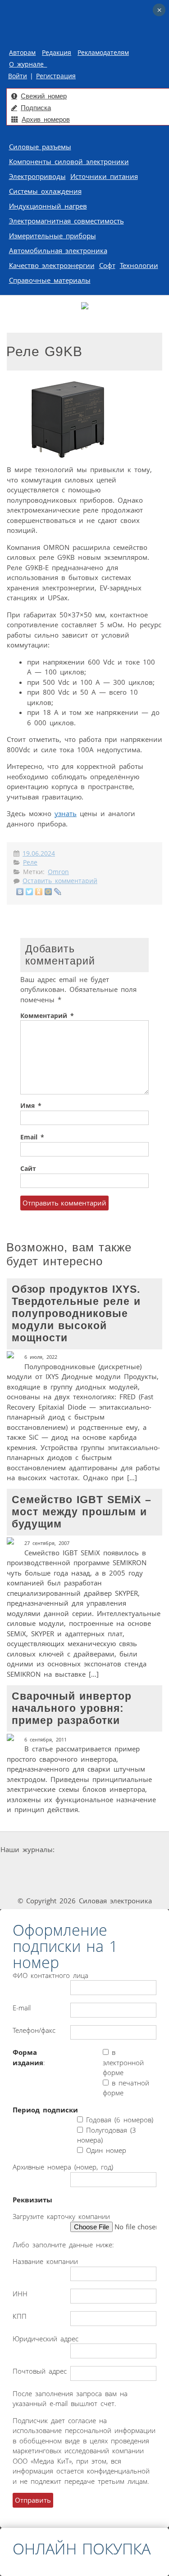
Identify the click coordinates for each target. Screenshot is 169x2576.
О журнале (28, 64)
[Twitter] (30, 892)
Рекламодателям (103, 53)
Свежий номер (44, 96)
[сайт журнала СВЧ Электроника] (85, 1884)
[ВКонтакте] (20, 892)
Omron (58, 872)
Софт (107, 265)
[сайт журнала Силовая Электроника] (85, 1850)
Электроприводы (37, 176)
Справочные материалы (50, 280)
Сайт (28, 1169)
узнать (66, 813)
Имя (31, 1106)
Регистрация (56, 76)
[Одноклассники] (39, 892)
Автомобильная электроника (58, 250)
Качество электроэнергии (52, 265)
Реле (30, 862)
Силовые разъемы (40, 147)
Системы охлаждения (45, 191)
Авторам (22, 53)
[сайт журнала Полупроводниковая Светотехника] (111, 1867)
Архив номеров (46, 119)
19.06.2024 (39, 853)
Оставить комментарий (60, 881)
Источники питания (104, 176)
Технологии (139, 265)
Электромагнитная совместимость (66, 221)
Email (32, 1137)
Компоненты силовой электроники (69, 161)
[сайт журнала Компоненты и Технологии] (45, 1867)
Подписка (36, 108)
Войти (18, 76)
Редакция (57, 53)
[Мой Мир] (48, 892)
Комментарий (47, 1016)
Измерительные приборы (53, 236)
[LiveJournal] (58, 892)
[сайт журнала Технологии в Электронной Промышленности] (142, 1850)
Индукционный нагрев (48, 206)
